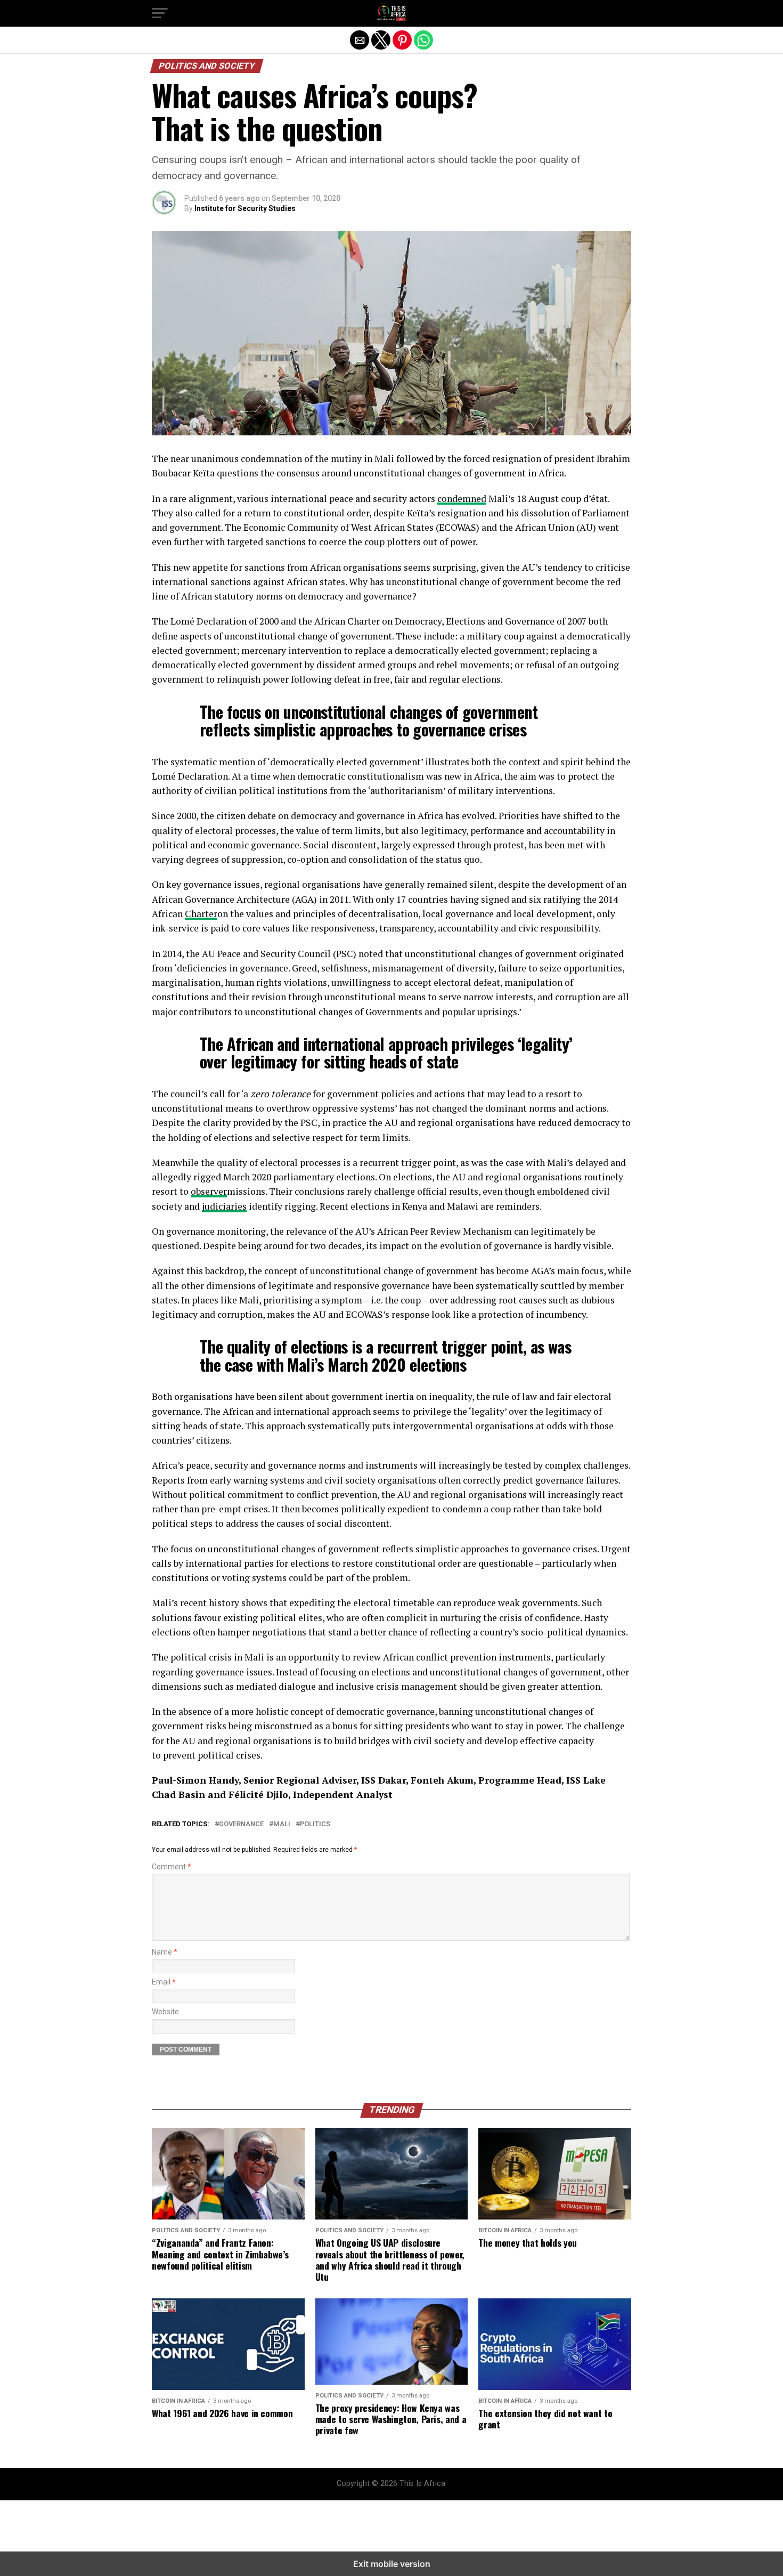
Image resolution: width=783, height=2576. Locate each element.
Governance (241, 1824)
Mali (282, 1824)
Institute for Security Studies (245, 208)
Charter (201, 914)
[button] (160, 13)
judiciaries (224, 1206)
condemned (462, 499)
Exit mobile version (392, 2564)
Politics (315, 1824)
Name (165, 1952)
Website (165, 2012)
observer (209, 1191)
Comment (172, 1867)
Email (164, 1982)
